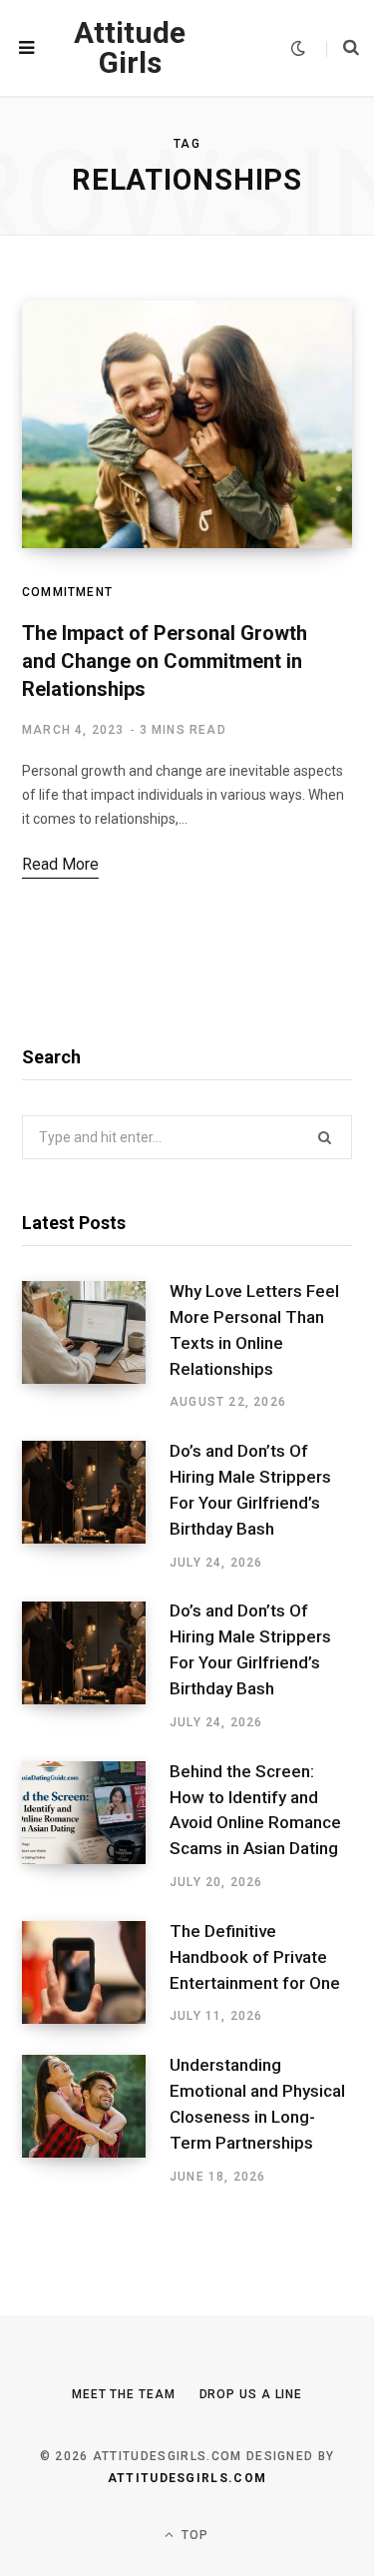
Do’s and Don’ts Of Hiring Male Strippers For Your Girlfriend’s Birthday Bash (250, 1489)
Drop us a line (251, 2394)
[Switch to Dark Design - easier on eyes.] (298, 48)
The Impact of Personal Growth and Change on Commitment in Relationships (165, 661)
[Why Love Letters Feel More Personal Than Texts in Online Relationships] (96, 1346)
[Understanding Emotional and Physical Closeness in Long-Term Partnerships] (96, 2120)
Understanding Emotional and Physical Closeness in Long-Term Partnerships (257, 2103)
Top (193, 2535)
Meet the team (124, 2394)
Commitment (67, 592)
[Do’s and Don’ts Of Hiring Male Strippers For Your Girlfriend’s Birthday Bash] (96, 1506)
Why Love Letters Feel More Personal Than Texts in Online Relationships (254, 1329)
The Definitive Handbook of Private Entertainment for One (255, 1957)
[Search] (343, 48)
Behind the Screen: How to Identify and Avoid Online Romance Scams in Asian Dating (255, 1810)
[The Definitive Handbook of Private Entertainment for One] (96, 1973)
